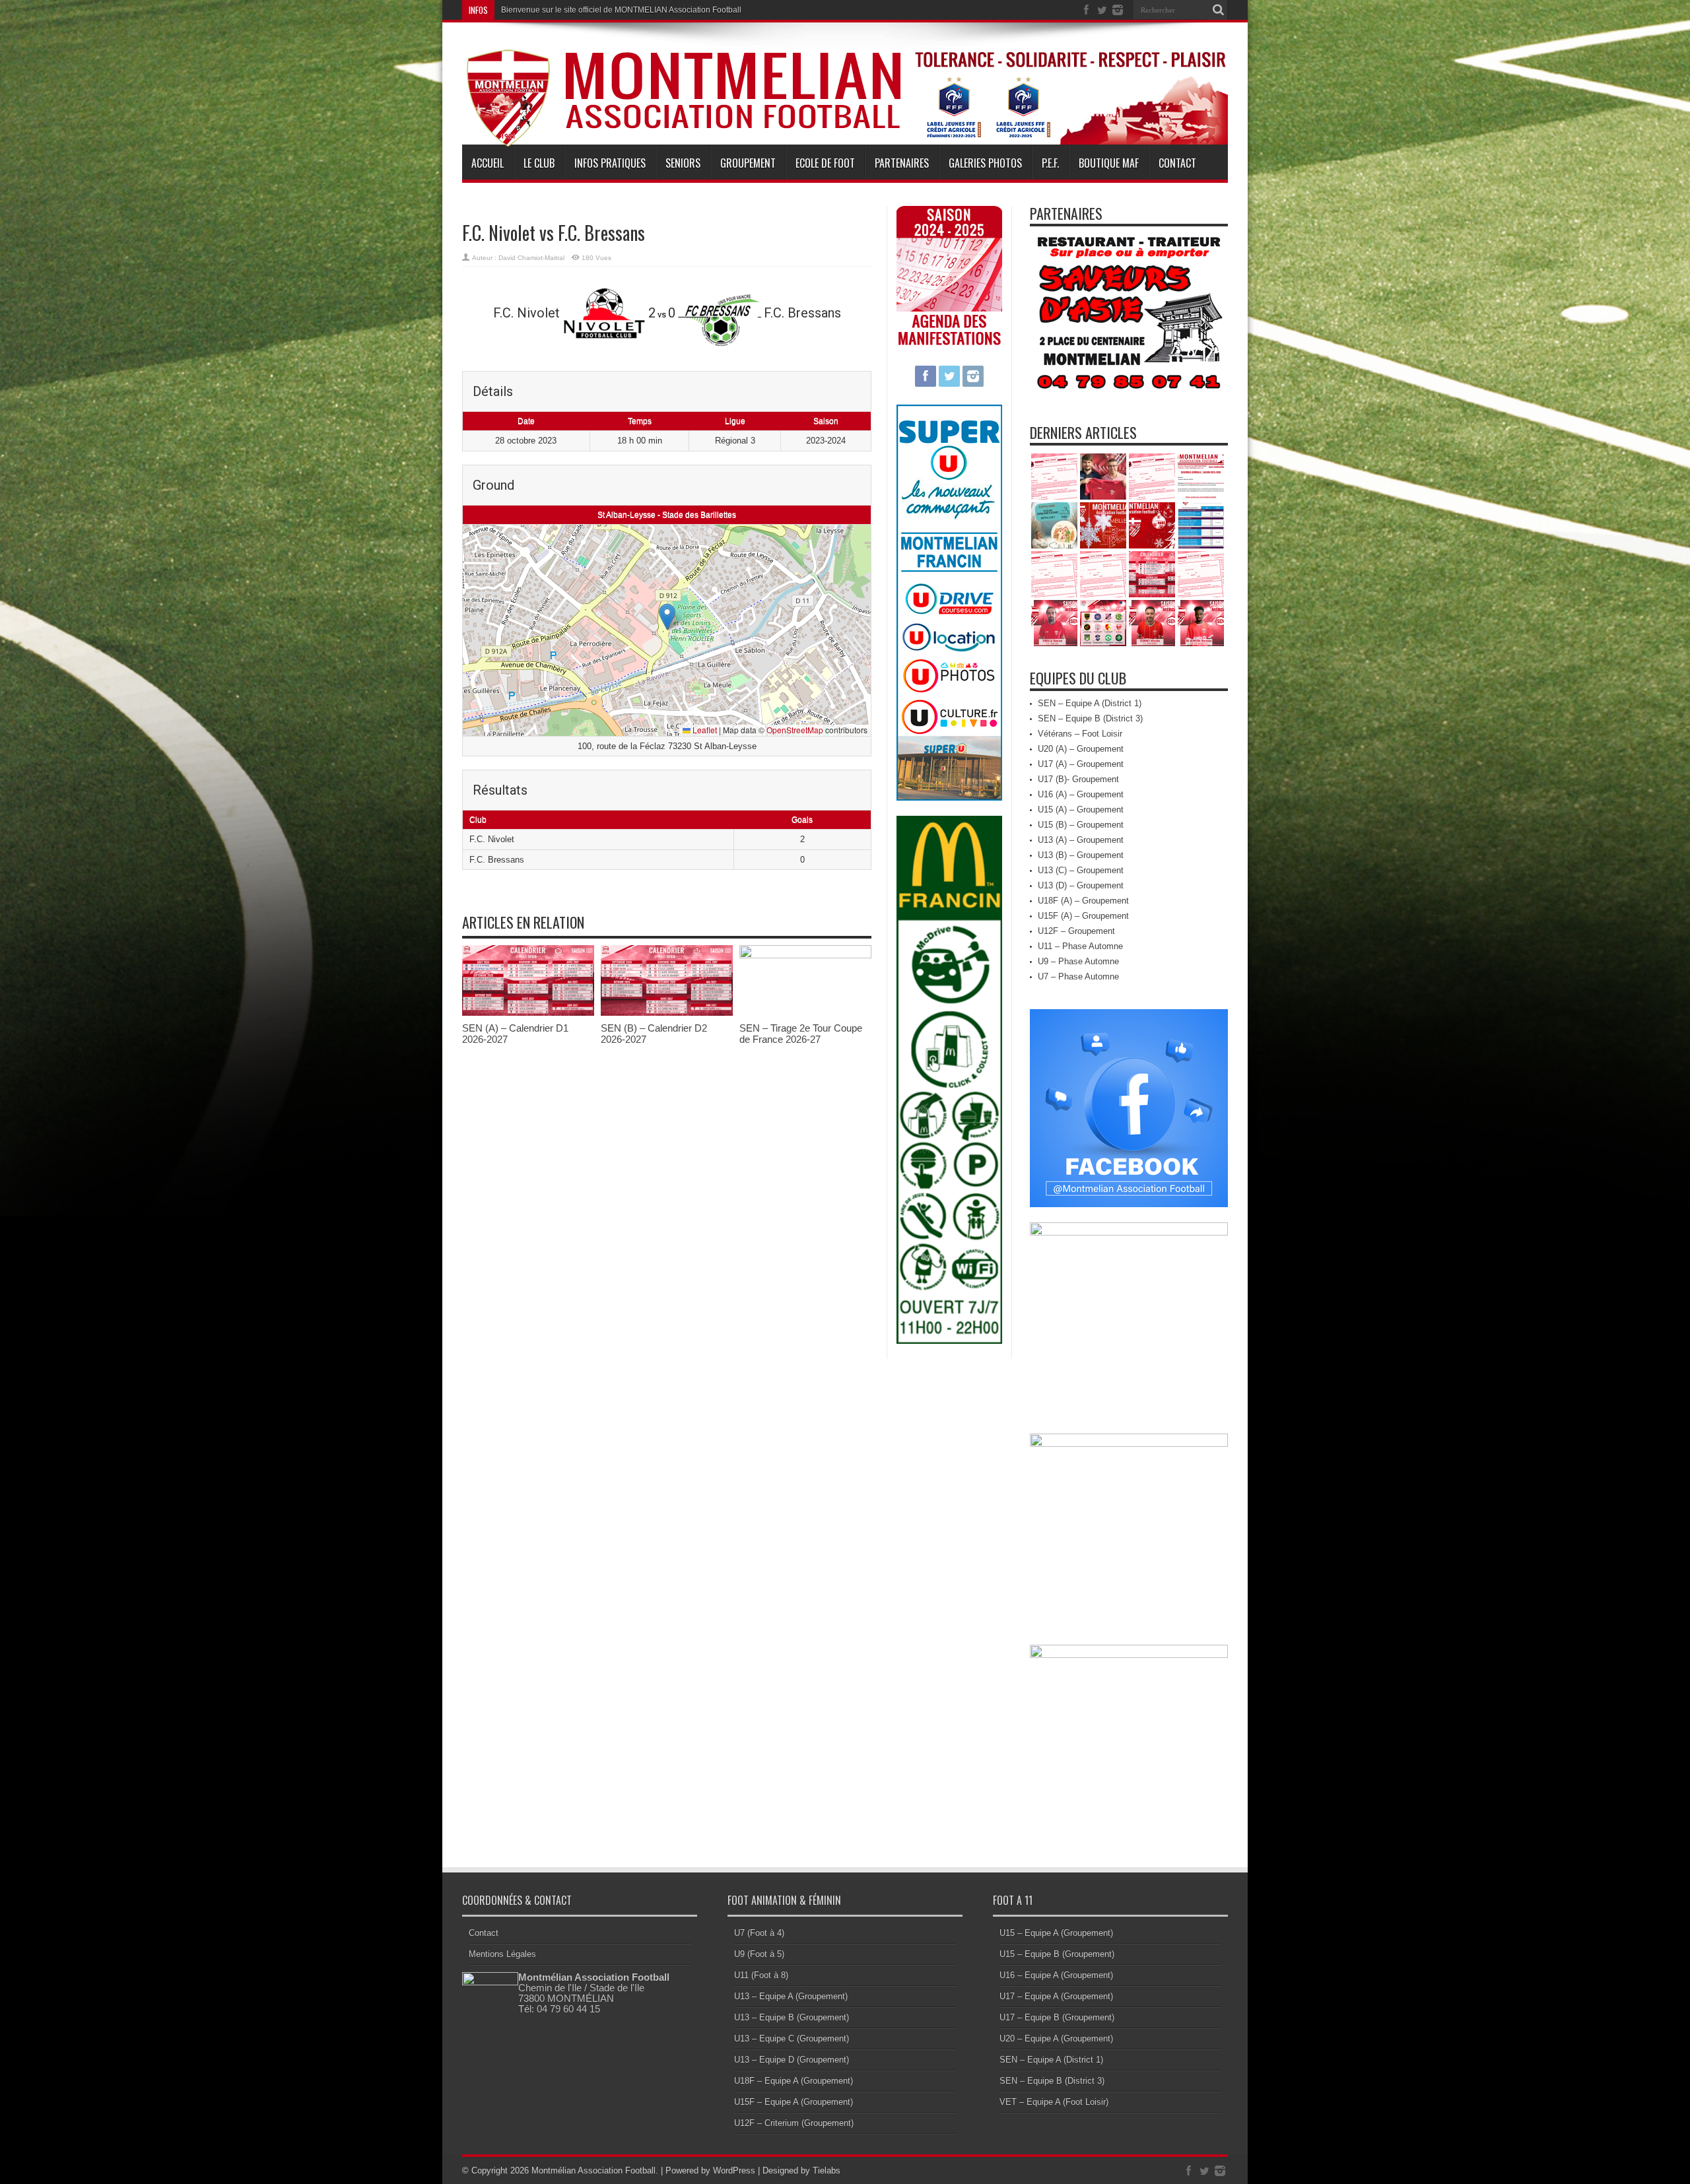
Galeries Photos (985, 163)
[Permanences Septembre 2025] (1054, 574)
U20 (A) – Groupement (1081, 749)
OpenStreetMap (795, 730)
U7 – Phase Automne (1078, 976)
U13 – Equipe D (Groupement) (792, 2060)
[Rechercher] (1218, 10)
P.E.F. (1050, 163)
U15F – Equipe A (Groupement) (794, 2102)
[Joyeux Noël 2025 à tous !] (1152, 525)
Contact (1177, 163)
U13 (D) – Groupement (1081, 885)
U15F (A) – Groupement (1083, 916)
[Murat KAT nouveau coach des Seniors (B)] (1103, 477)
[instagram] (1118, 10)
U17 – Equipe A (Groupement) (1056, 1996)
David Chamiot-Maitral (531, 258)
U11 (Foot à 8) (761, 1975)
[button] (667, 617)
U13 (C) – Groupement (1081, 870)
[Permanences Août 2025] (1103, 574)
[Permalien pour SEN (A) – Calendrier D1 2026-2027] (528, 1013)
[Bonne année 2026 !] (1103, 525)
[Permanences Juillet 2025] (1201, 574)
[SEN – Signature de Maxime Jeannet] (1152, 623)
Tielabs (827, 2170)
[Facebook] (1086, 10)
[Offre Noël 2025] (1201, 525)
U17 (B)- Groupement (1078, 779)
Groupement (748, 163)
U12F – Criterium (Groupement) (794, 2123)
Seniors (683, 163)
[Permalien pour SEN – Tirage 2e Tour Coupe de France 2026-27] (805, 955)
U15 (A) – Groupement (1081, 810)
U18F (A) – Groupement (1083, 901)
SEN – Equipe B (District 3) (1090, 718)
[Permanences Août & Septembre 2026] (1054, 477)
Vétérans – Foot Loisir (1080, 734)
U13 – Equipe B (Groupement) (792, 2017)
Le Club (539, 163)
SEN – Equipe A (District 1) (1090, 703)
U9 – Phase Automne (1078, 961)
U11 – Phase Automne (1080, 946)
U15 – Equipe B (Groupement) (1057, 1954)
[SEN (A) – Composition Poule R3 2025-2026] (1103, 623)
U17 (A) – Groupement (1081, 764)
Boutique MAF (1109, 163)
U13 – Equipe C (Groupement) (792, 2038)
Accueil (488, 163)
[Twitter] (1102, 10)
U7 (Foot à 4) (759, 1933)
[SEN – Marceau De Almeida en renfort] (1201, 623)
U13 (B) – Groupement (1081, 855)
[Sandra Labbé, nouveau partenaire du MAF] (1054, 525)
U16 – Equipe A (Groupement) (1056, 1975)
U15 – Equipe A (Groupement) (1056, 1933)
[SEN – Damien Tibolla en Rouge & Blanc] (1054, 623)
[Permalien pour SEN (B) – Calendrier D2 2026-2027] (667, 1013)
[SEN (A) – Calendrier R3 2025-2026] (1152, 574)
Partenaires (902, 163)
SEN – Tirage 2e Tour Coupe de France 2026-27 (801, 1034)
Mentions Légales (502, 1954)
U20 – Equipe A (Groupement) (1056, 2038)
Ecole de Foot (825, 163)
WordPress (734, 2170)
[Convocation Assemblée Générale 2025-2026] (1201, 477)
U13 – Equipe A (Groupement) (791, 1996)
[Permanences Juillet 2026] (1152, 477)
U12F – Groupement (1076, 931)
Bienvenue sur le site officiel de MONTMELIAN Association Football (621, 10)
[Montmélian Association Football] (845, 114)
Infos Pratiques (610, 163)
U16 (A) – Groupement (1081, 794)
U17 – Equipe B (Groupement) (1057, 2017)
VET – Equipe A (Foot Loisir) (1054, 2102)
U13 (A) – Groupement (1081, 840)
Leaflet (704, 730)
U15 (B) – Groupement (1081, 825)
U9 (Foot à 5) (759, 1954)
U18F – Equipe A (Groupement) (794, 2081)
